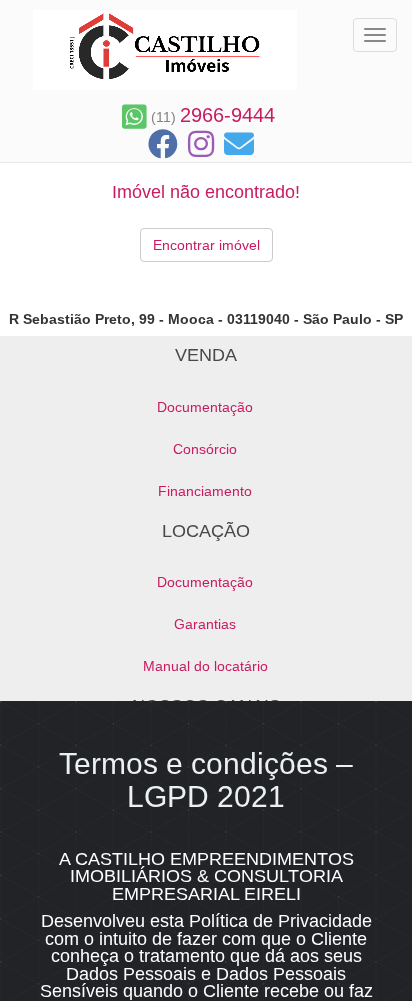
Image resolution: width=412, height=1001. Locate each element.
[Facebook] (163, 145)
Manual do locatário (205, 666)
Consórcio (205, 449)
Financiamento (205, 491)
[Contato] (239, 145)
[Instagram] (201, 145)
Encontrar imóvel (206, 245)
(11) (211, 117)
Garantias (205, 624)
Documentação (205, 407)
